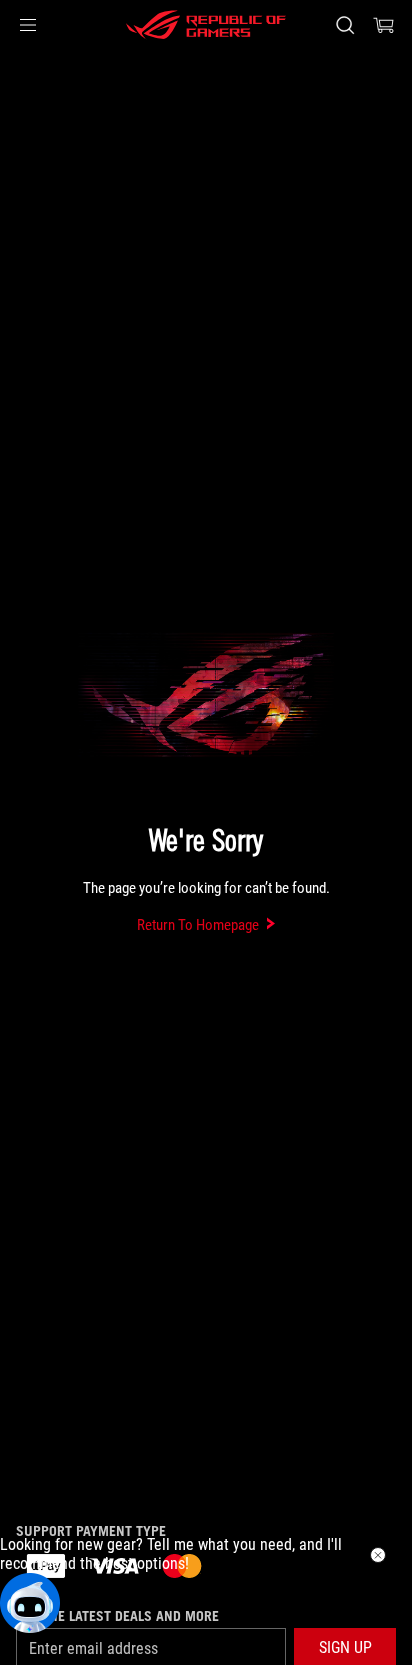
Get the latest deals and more (117, 1616)
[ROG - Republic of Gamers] (206, 25)
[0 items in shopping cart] (384, 25)
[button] (28, 25)
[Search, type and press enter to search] (344, 25)
